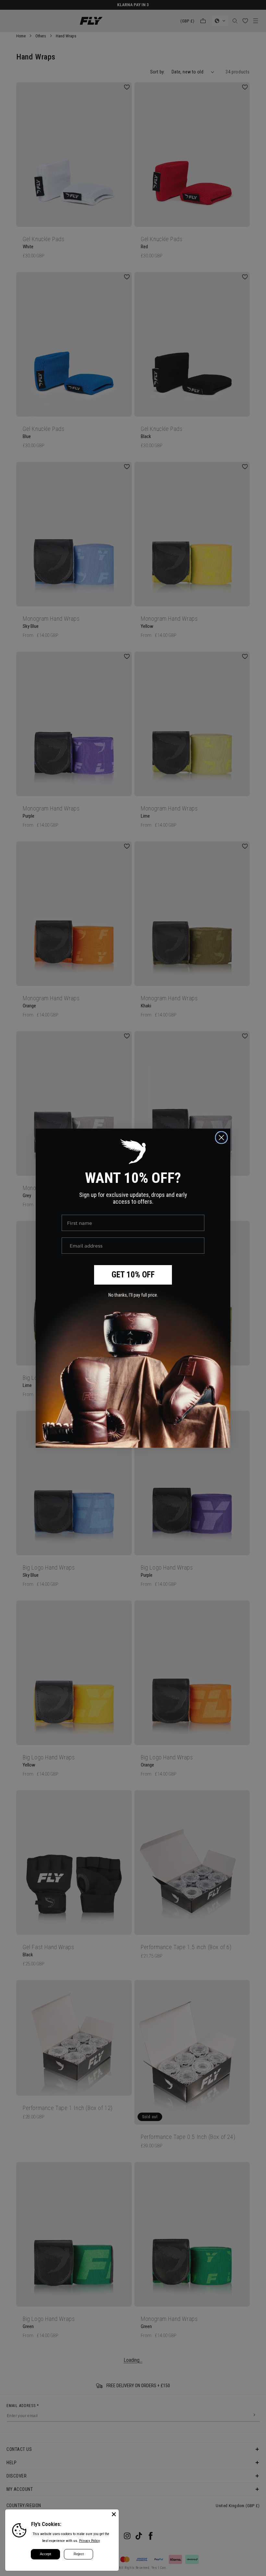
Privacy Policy (90, 2541)
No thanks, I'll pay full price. (133, 1295)
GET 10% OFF (133, 1275)
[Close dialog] (221, 1138)
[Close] (114, 2514)
